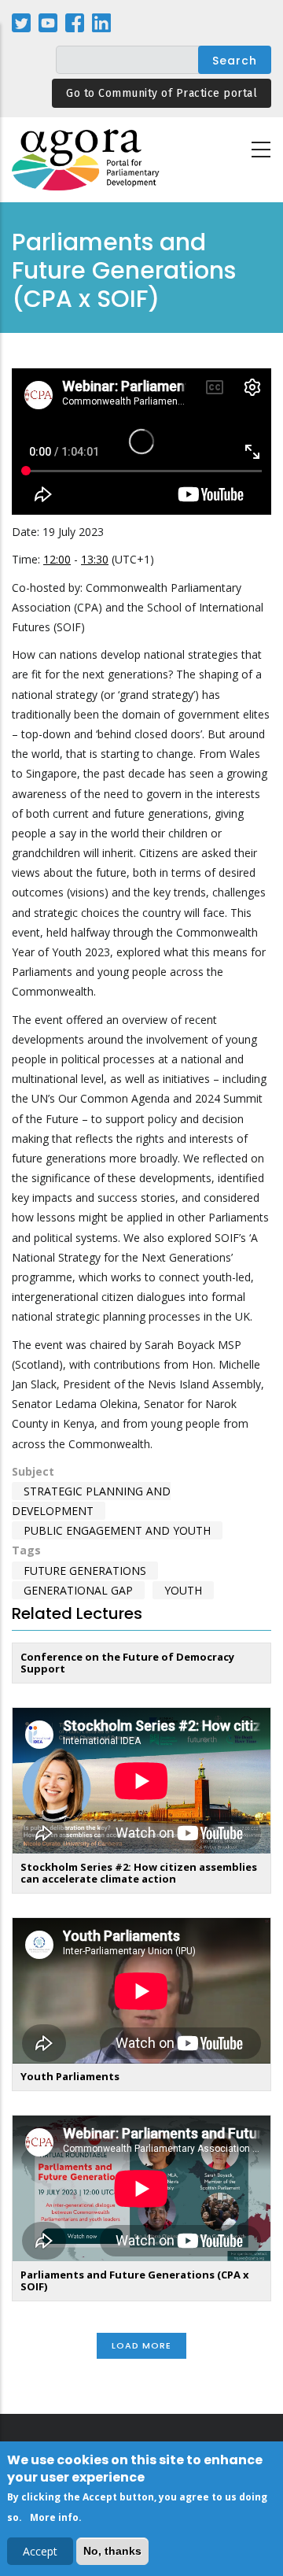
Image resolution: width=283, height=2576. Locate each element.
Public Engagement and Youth (117, 1530)
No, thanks (112, 2551)
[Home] (86, 160)
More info (54, 2517)
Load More (141, 2345)
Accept (40, 2551)
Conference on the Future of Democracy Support (127, 1663)
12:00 (57, 559)
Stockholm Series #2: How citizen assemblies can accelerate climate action (139, 1873)
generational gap (78, 1590)
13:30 (95, 559)
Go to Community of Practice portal (162, 93)
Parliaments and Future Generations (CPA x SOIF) (135, 2280)
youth (183, 1590)
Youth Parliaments (70, 2076)
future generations (85, 1571)
